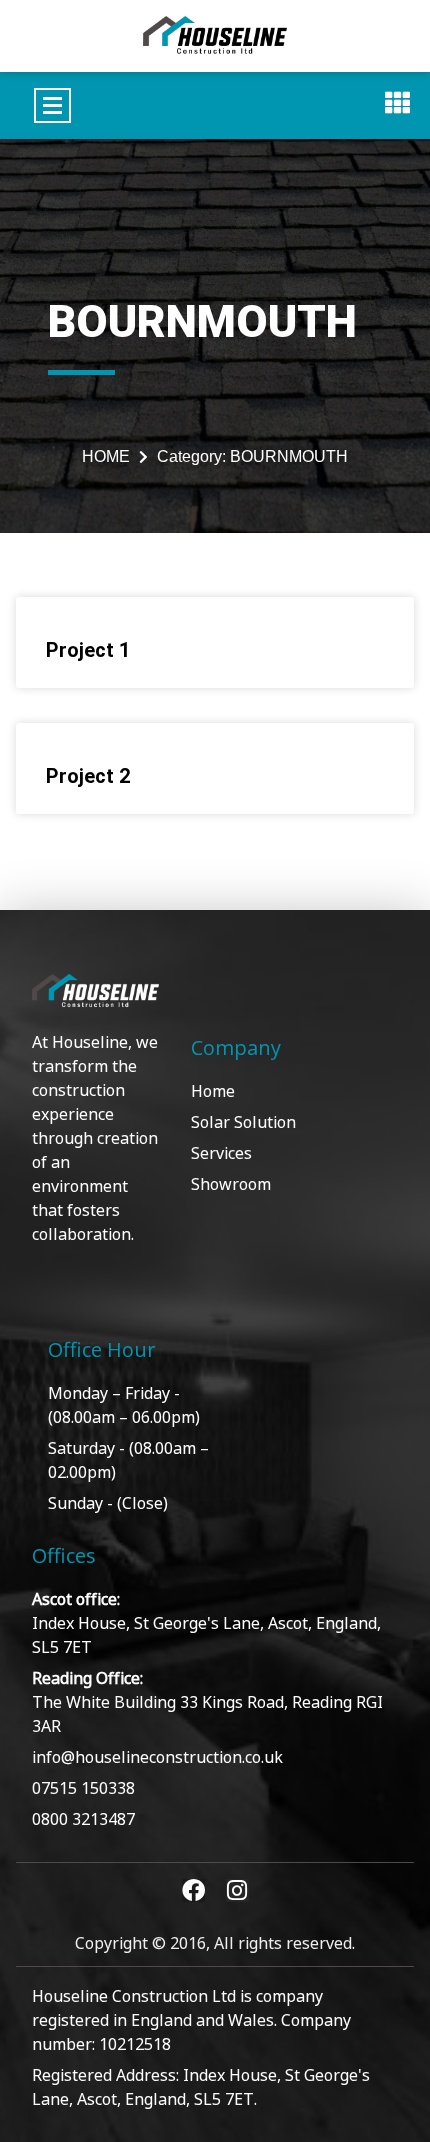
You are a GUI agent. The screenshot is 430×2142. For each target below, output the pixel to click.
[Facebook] (193, 1890)
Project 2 (88, 776)
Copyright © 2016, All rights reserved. (215, 1942)
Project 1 (88, 650)
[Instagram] (237, 1890)
